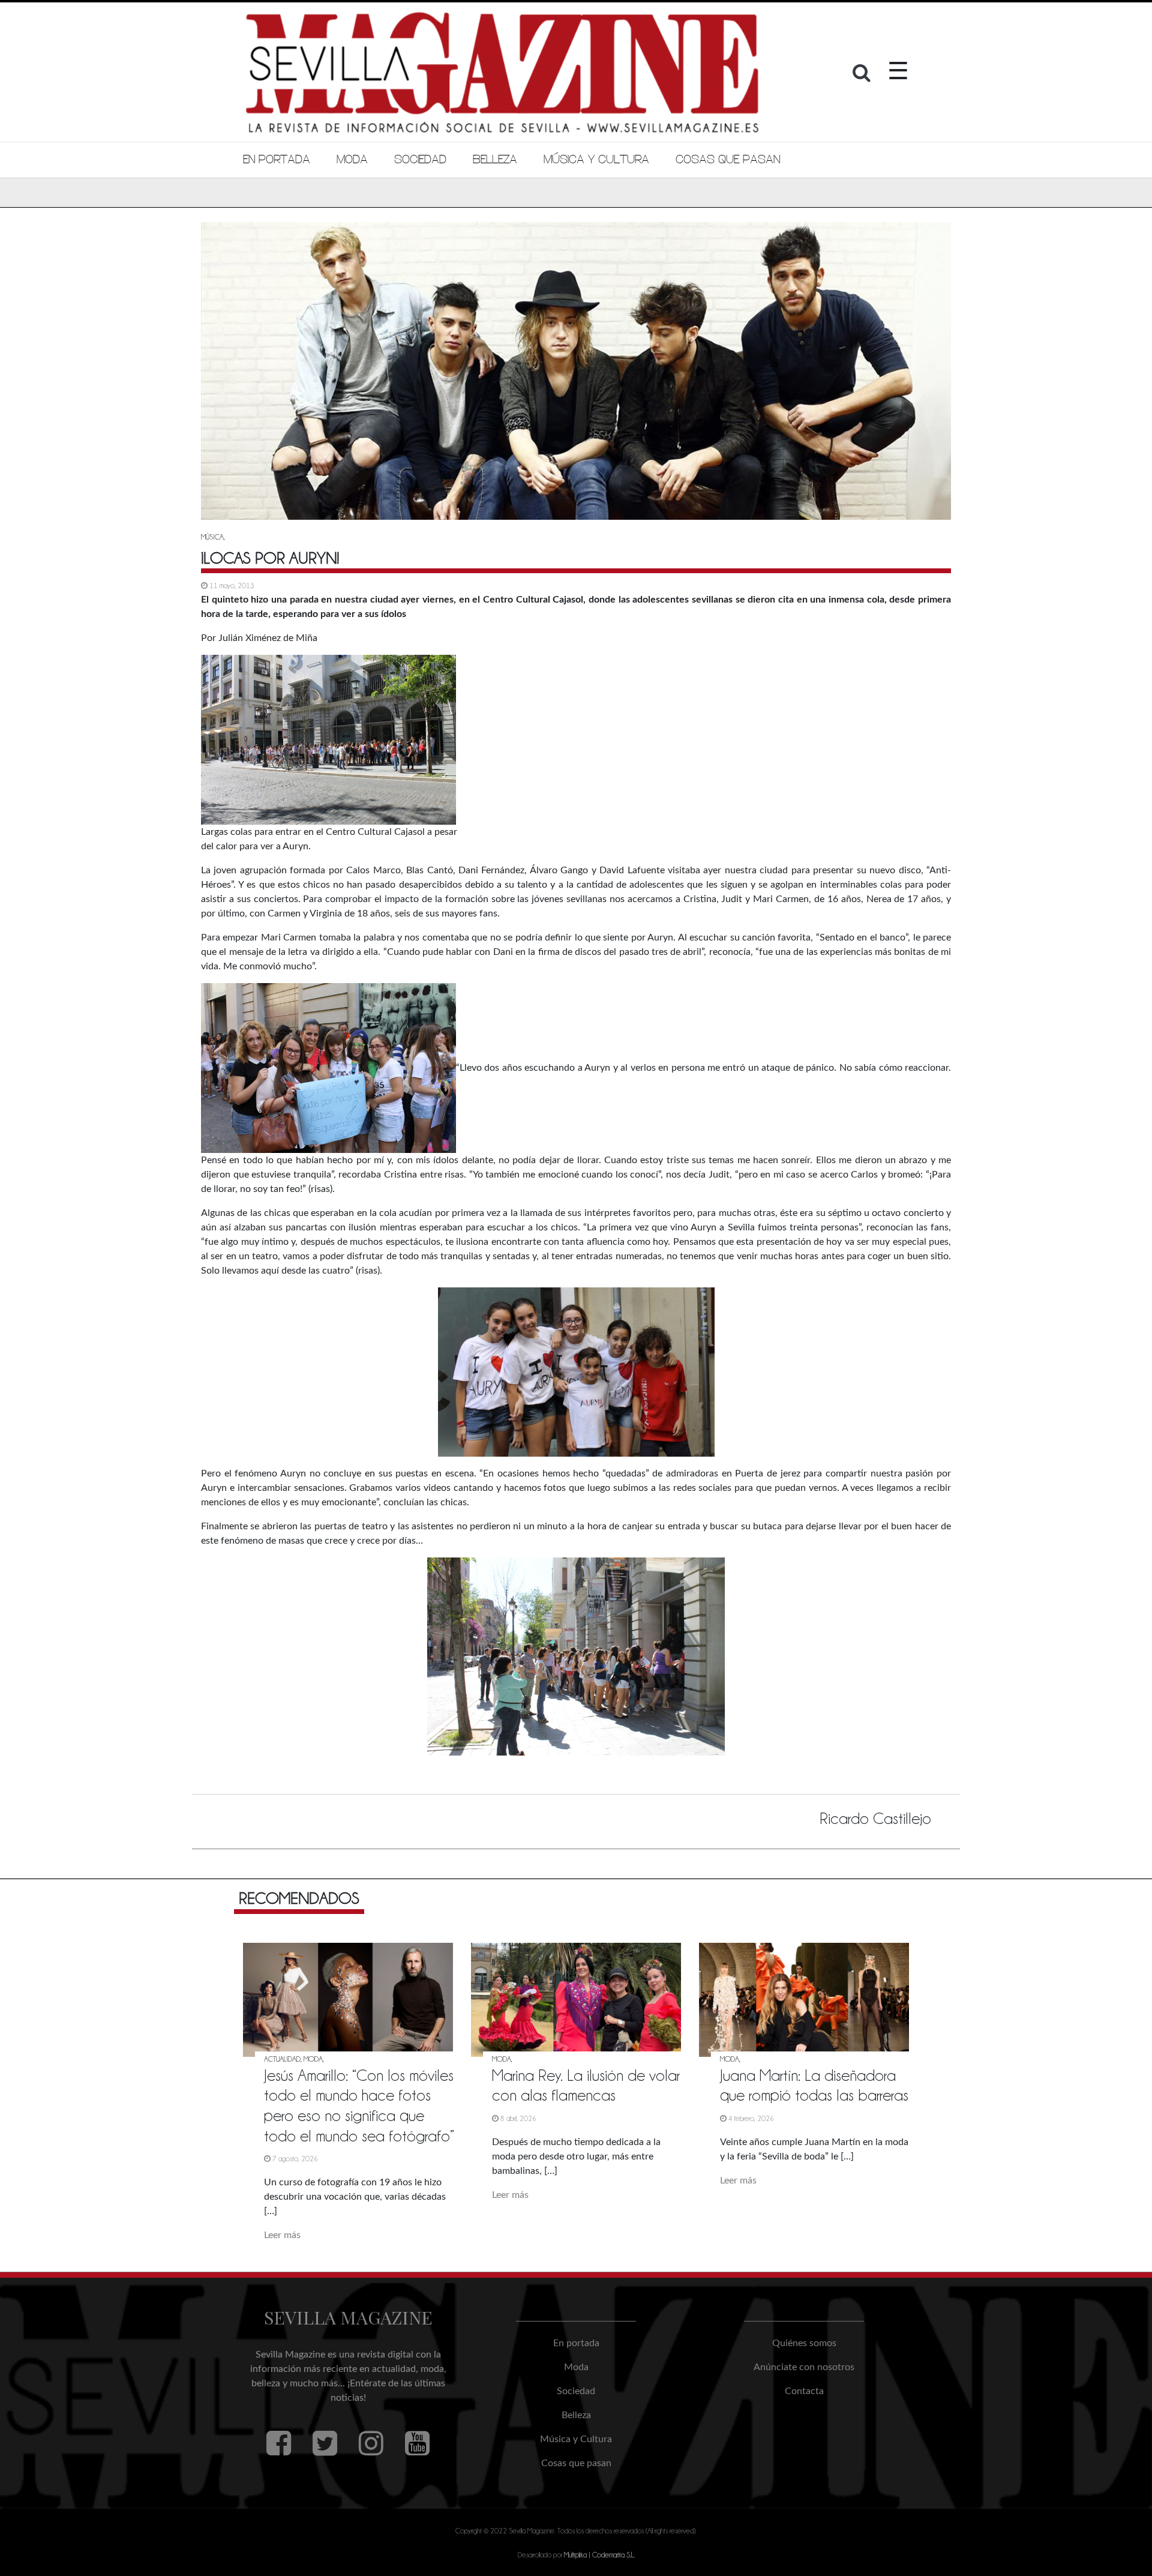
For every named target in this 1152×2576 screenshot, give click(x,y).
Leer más (282, 2235)
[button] (863, 76)
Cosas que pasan (728, 160)
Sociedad (420, 160)
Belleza (495, 160)
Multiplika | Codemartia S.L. (599, 2555)
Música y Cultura (596, 160)
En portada (277, 160)
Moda (352, 160)
